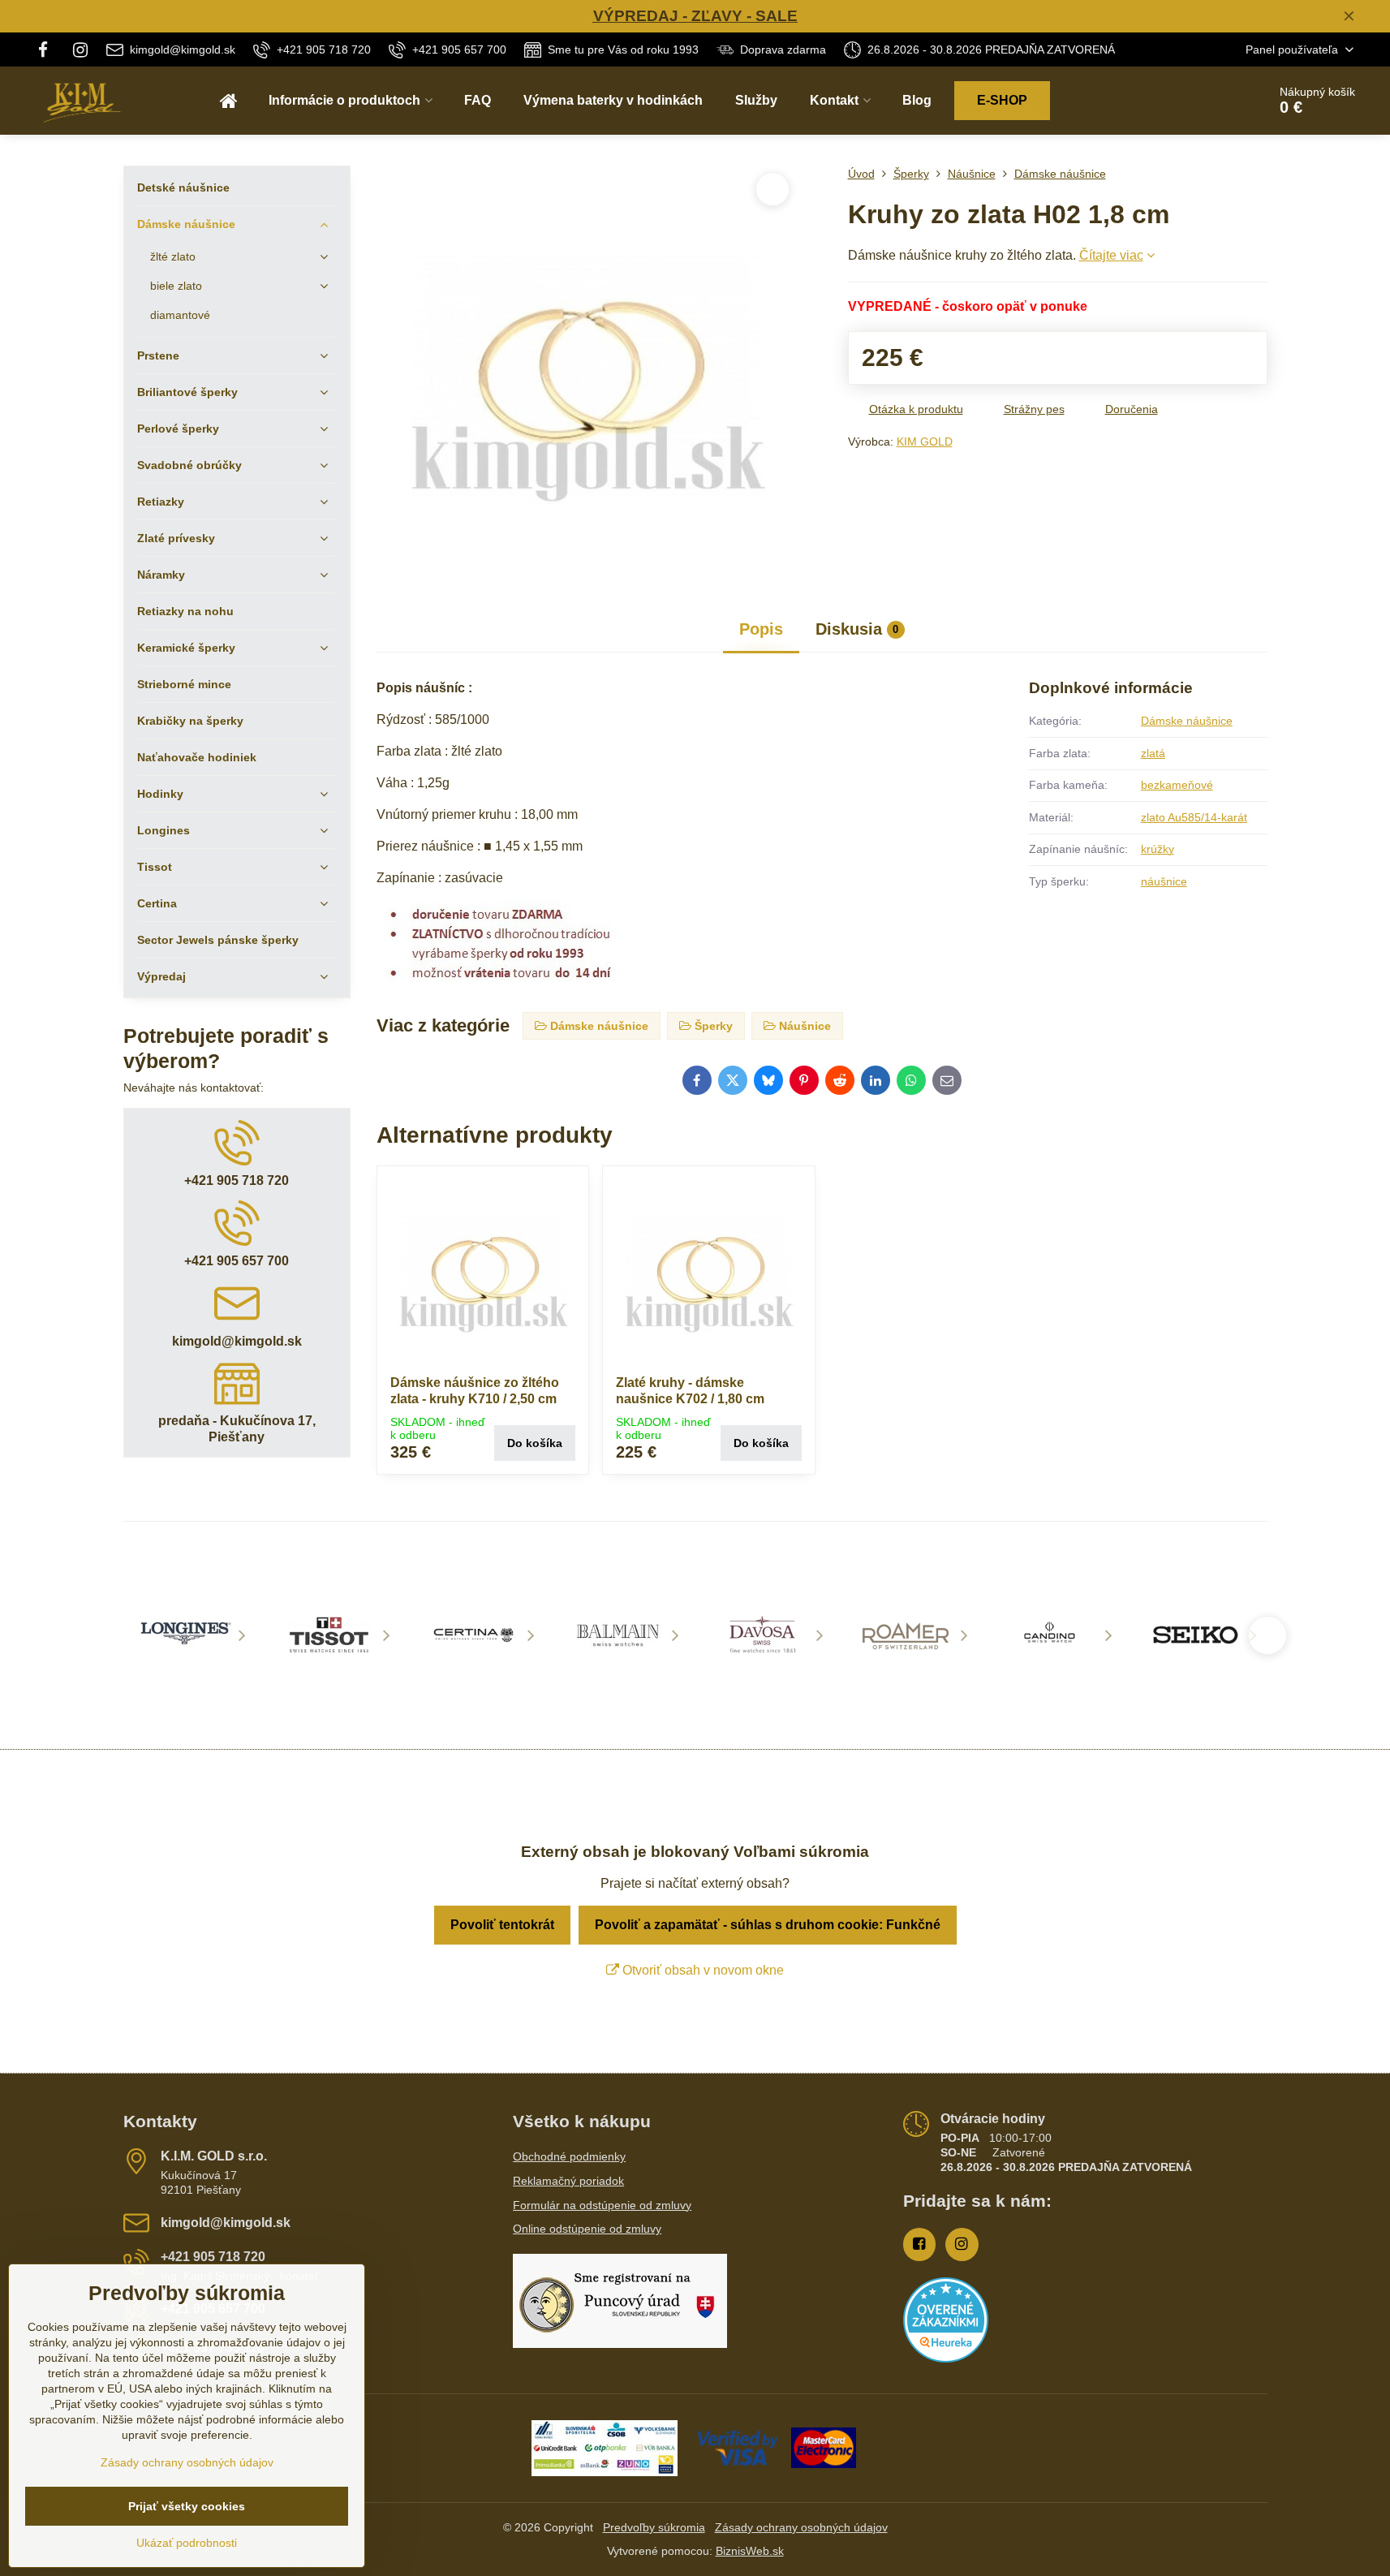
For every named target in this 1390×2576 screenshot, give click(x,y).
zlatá (1153, 753)
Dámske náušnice (1187, 721)
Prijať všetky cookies (187, 2506)
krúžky (1158, 849)
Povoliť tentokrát (502, 1925)
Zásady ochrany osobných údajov (801, 2527)
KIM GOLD (925, 442)
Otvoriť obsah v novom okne (701, 1970)
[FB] (48, 50)
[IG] (80, 50)
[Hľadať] (1209, 101)
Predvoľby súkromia (654, 2527)
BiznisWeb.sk (750, 2551)
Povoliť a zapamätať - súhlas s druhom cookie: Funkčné (768, 1925)
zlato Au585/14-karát (1194, 817)
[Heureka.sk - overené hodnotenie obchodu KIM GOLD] (946, 2358)
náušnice (1164, 881)
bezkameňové (1177, 785)
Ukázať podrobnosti (187, 2543)
